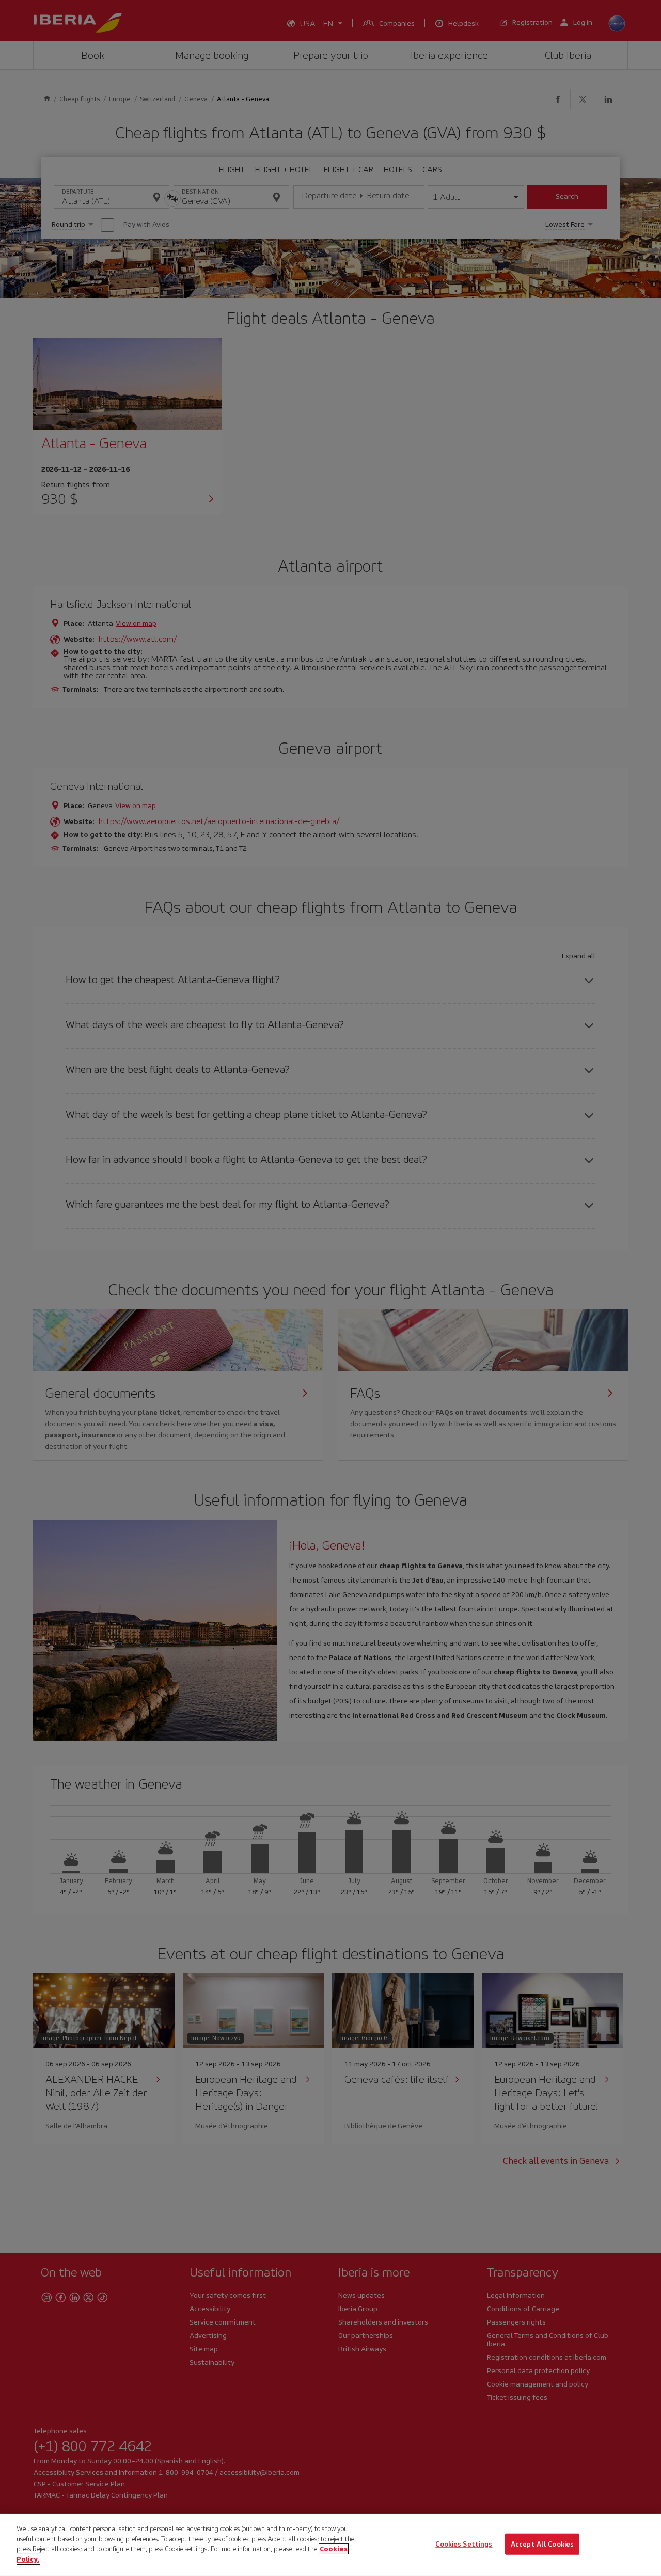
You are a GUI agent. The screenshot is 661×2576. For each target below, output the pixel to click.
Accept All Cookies (542, 2544)
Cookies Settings (464, 2544)
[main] (330, 2545)
